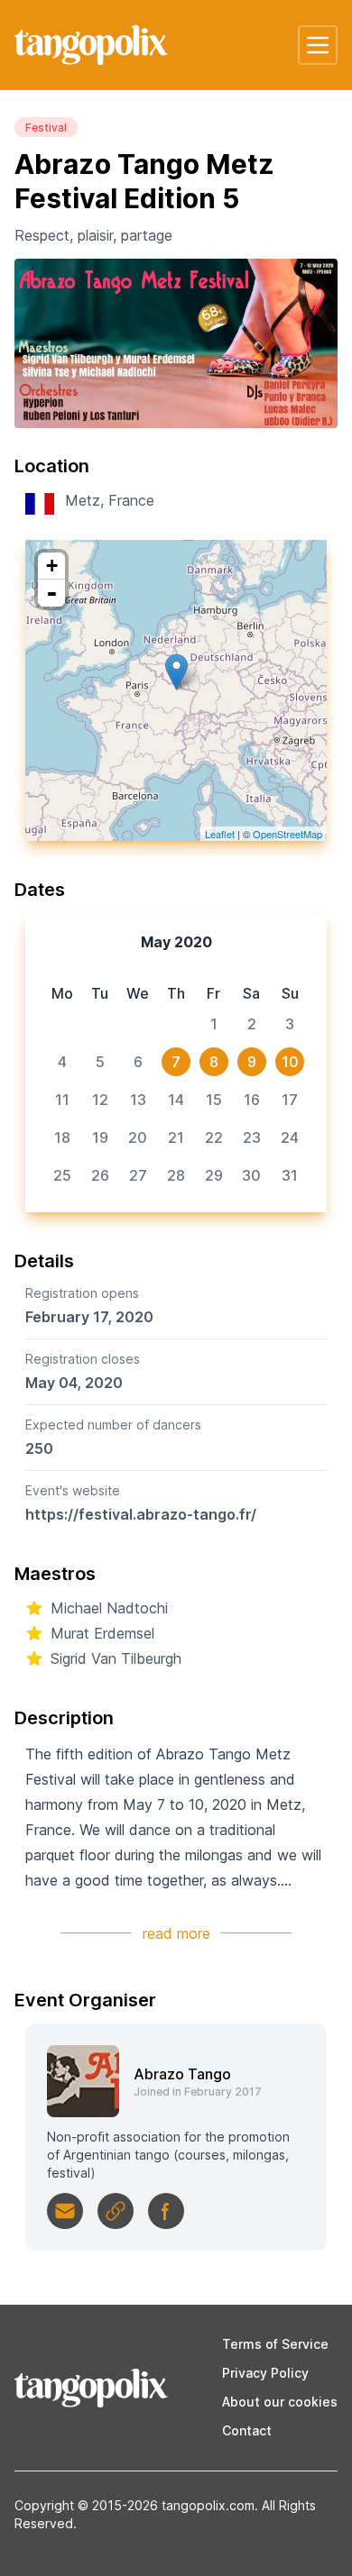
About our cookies (280, 2402)
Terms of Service (275, 2344)
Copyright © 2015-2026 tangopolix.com (134, 2505)
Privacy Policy (265, 2373)
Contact (247, 2430)
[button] (318, 45)
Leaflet (220, 834)
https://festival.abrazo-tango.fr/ (141, 1514)
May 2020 (176, 942)
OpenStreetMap (287, 834)
